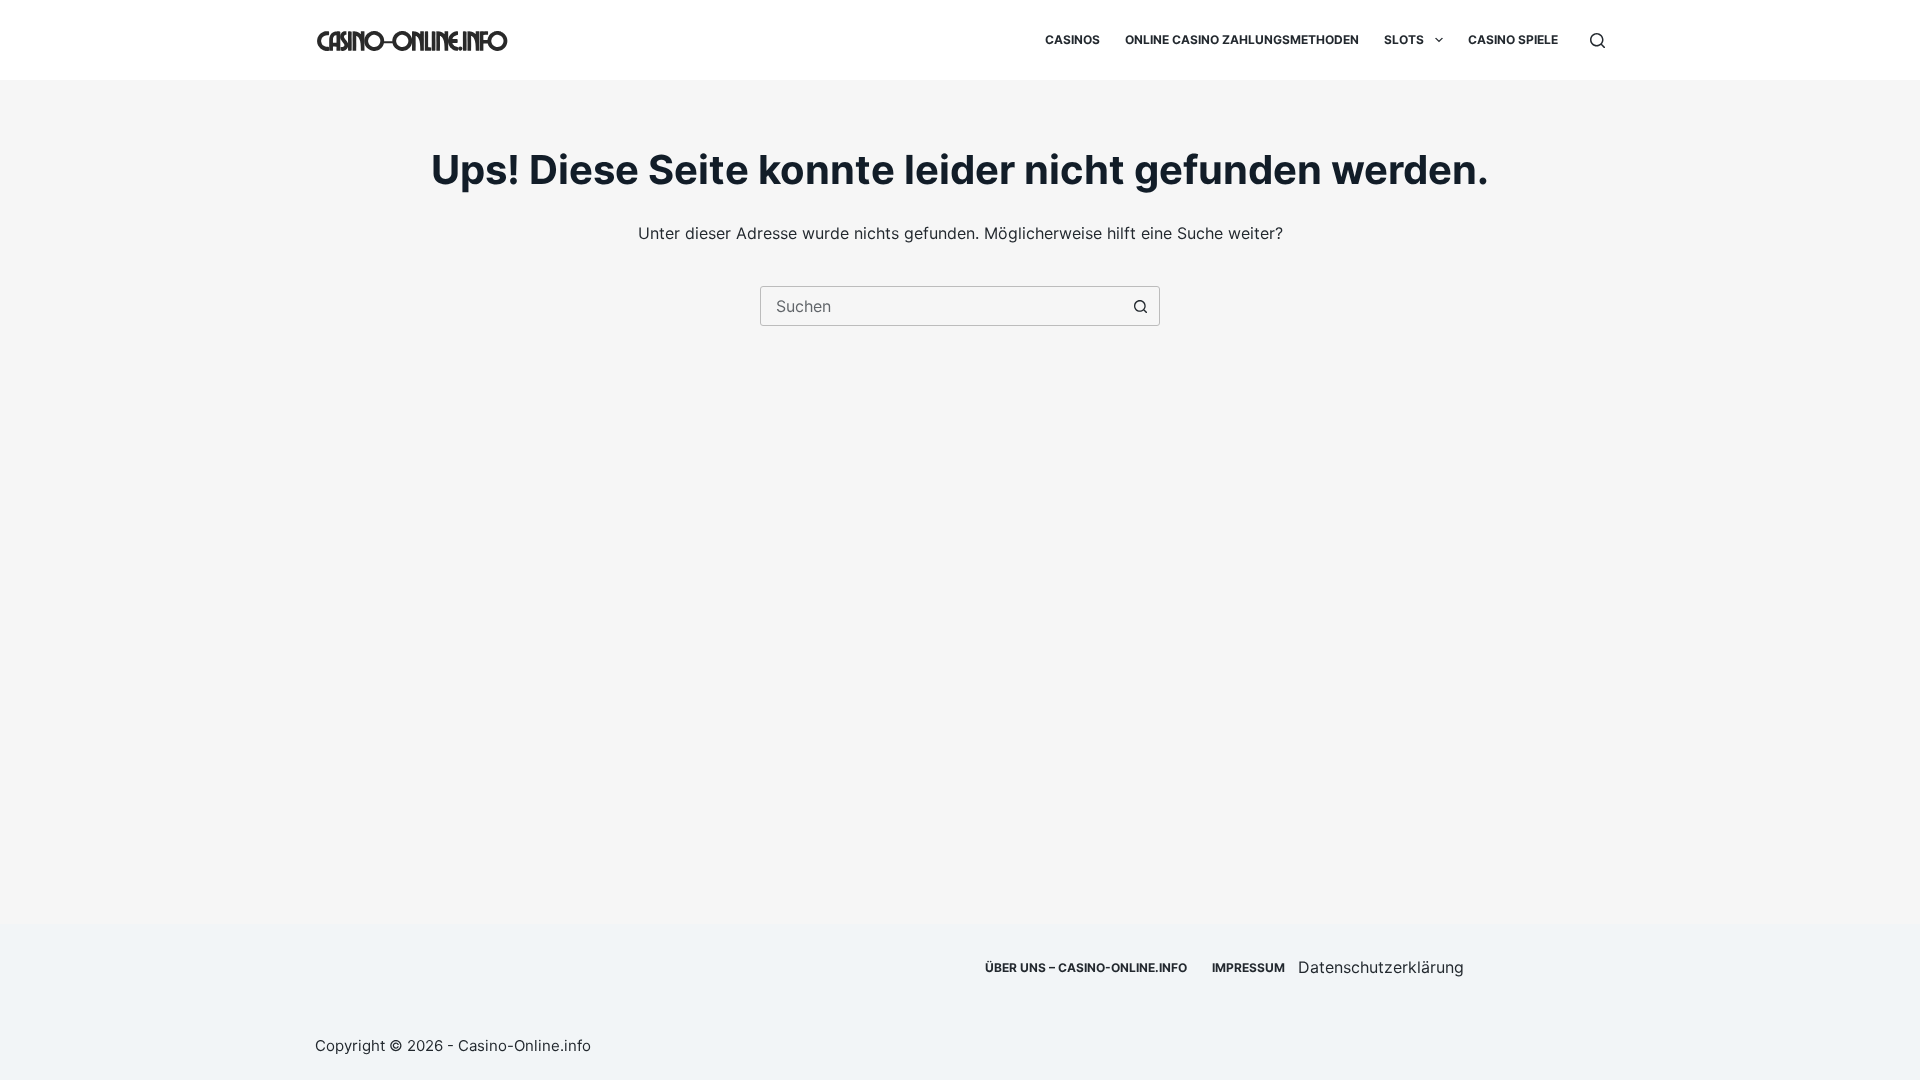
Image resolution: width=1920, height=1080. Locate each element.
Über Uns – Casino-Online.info (1086, 967)
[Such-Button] (1140, 306)
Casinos (1072, 39)
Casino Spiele (1513, 39)
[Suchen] (1597, 40)
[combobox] (941, 306)
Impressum (1248, 967)
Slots (1404, 39)
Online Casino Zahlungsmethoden (1242, 39)
